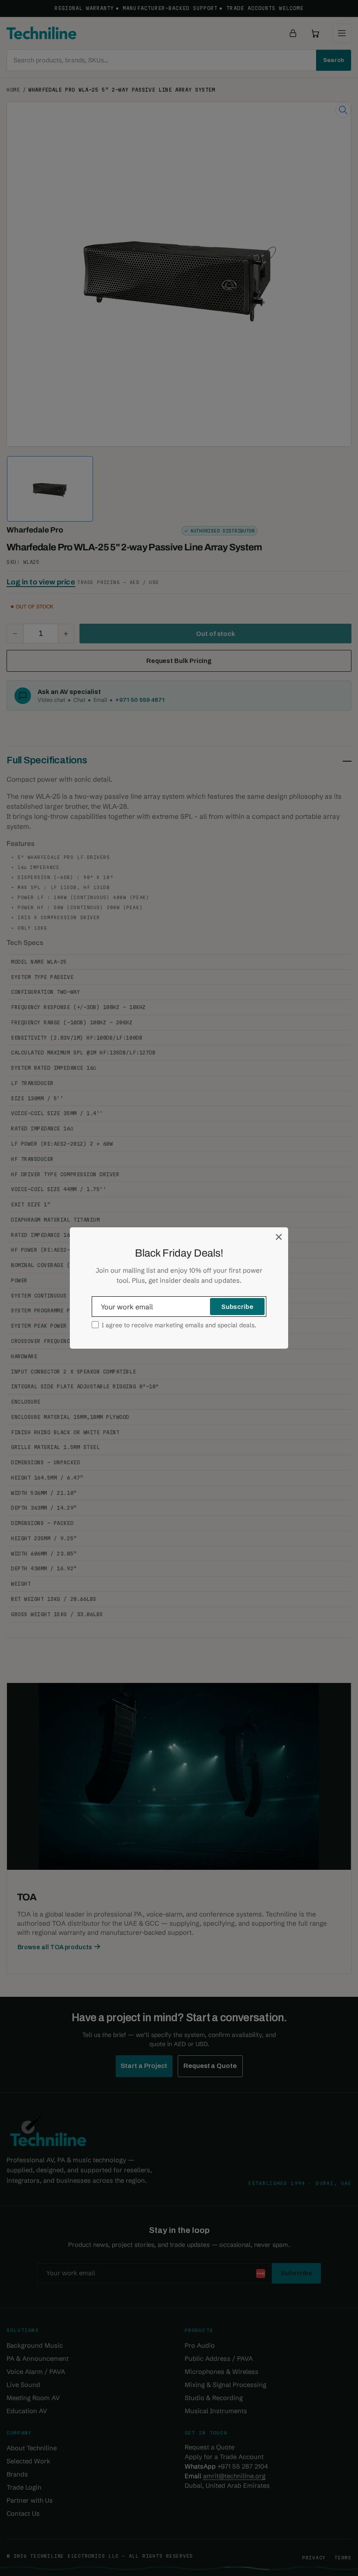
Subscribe (237, 1307)
